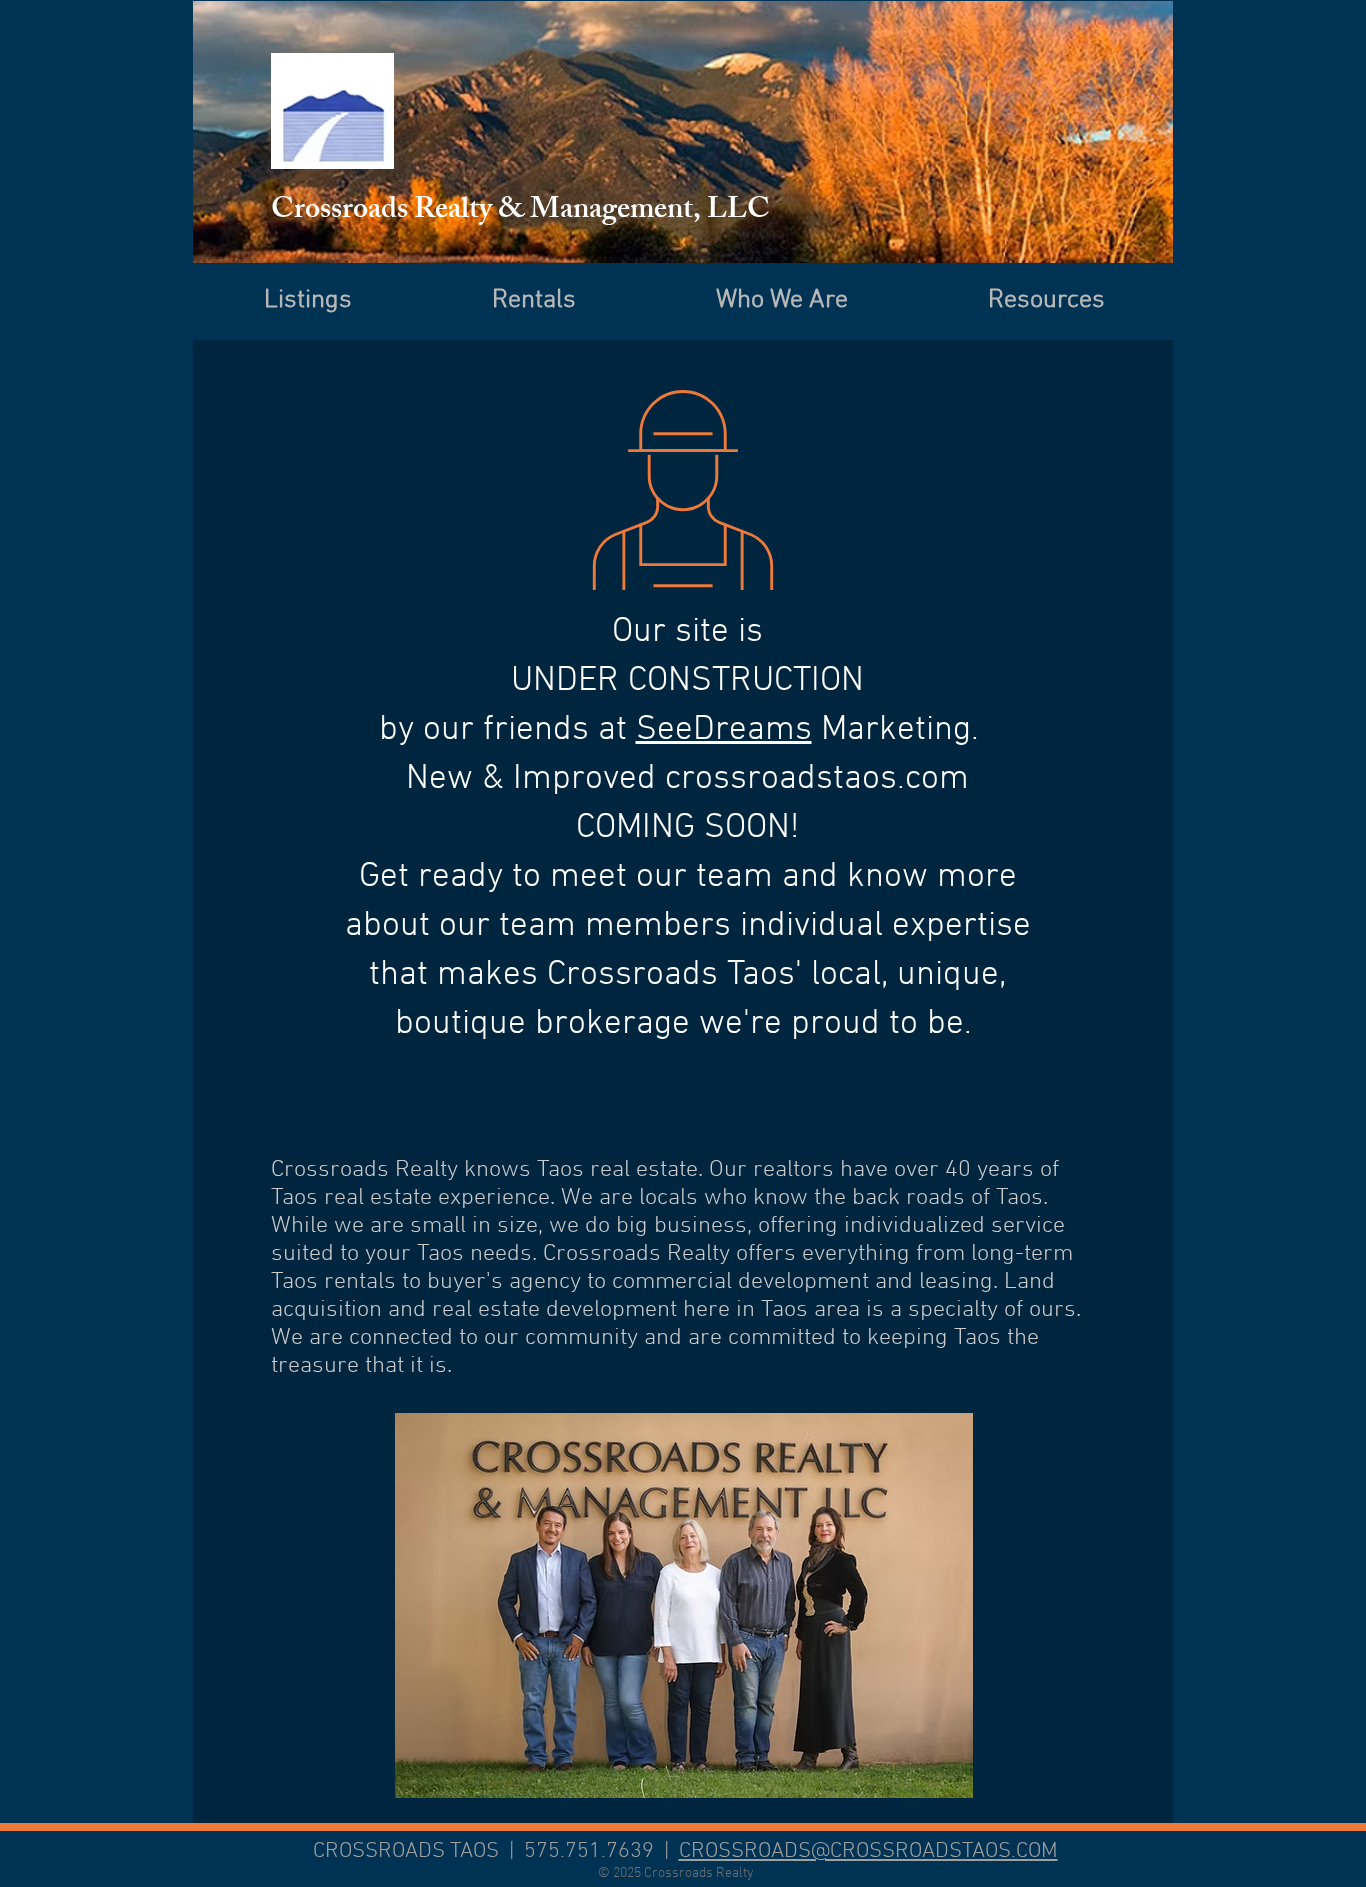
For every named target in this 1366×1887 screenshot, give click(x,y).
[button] (1046, 298)
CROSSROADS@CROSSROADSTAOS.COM (868, 1851)
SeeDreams (724, 730)
